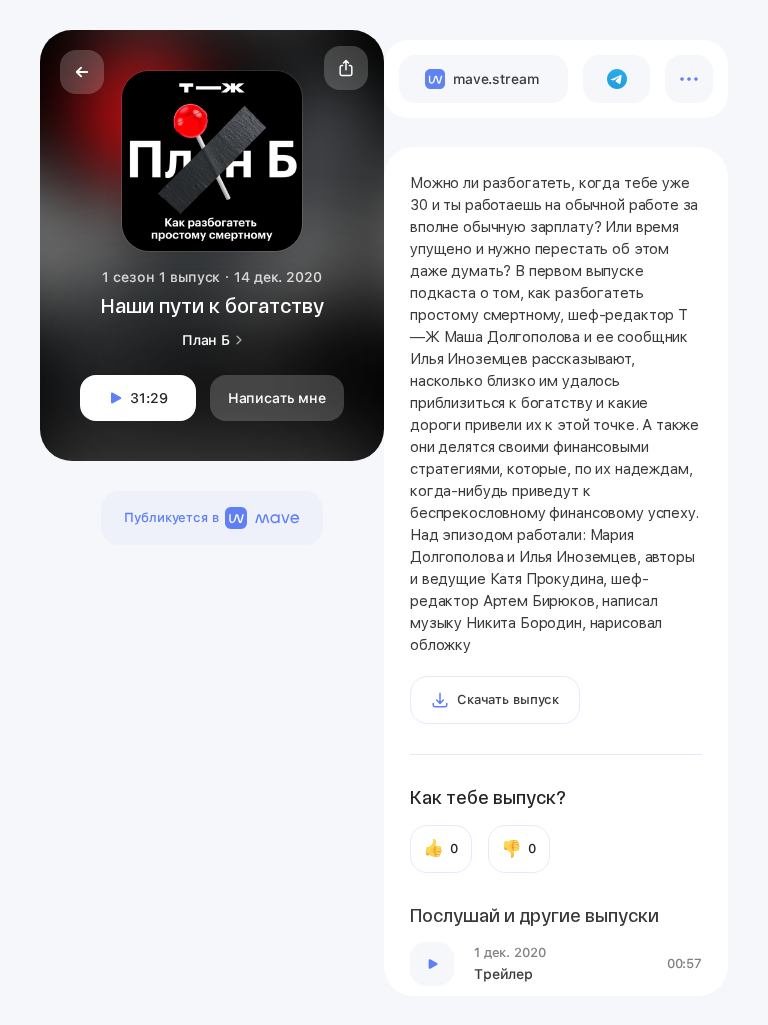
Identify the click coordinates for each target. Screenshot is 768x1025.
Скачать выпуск (508, 699)
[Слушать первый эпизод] (432, 964)
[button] (346, 68)
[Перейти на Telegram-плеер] (616, 79)
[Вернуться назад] (82, 72)
